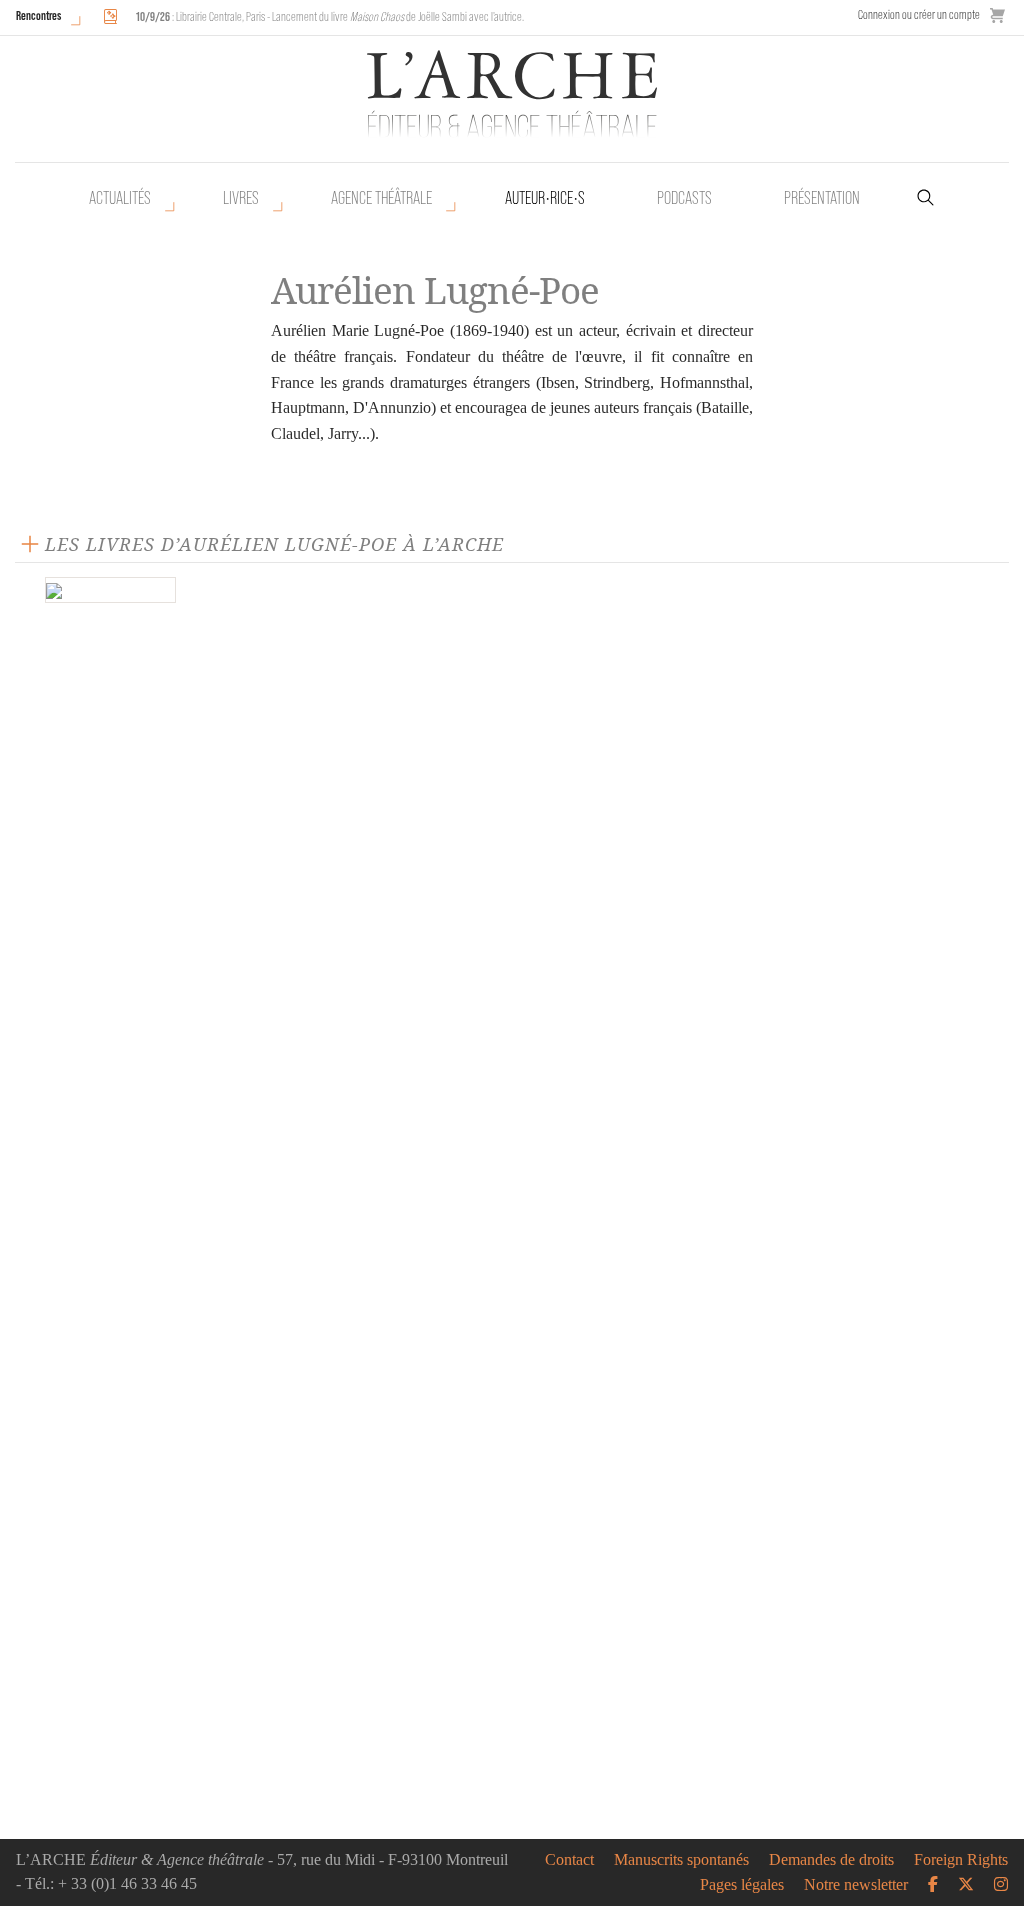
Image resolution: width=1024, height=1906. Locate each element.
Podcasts (684, 198)
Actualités (120, 198)
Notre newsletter (856, 1885)
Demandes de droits (831, 1860)
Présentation (822, 198)
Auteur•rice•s (545, 198)
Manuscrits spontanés (681, 1860)
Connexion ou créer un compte (919, 14)
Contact (569, 1860)
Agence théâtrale (381, 198)
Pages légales (742, 1885)
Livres (241, 198)
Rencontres (38, 15)
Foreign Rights (961, 1860)
